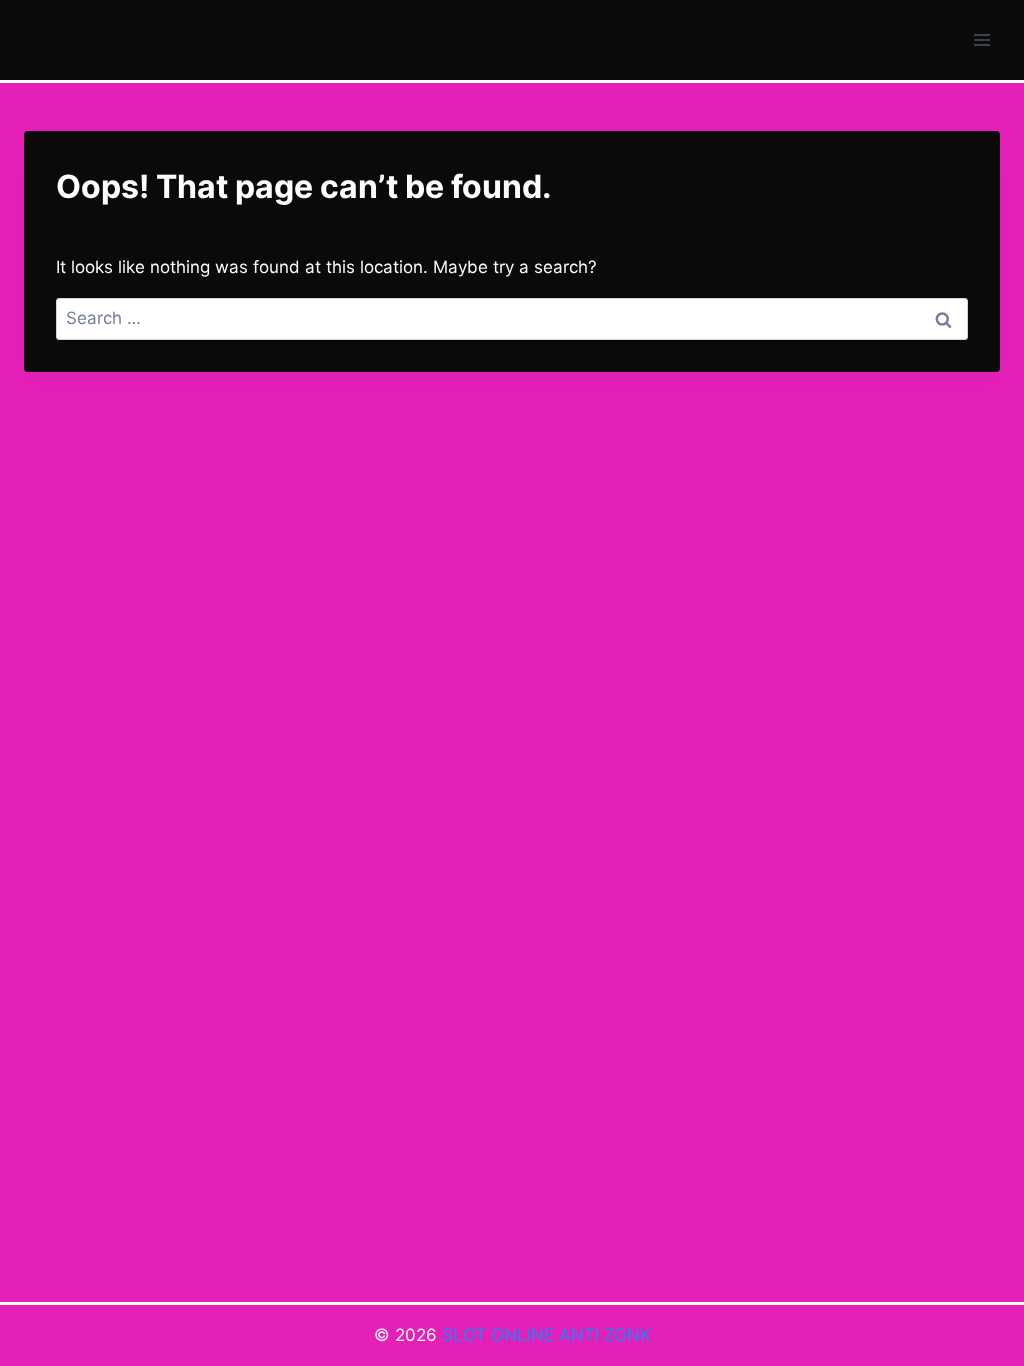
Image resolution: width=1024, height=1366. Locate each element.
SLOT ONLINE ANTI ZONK (546, 1335)
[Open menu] (981, 39)
